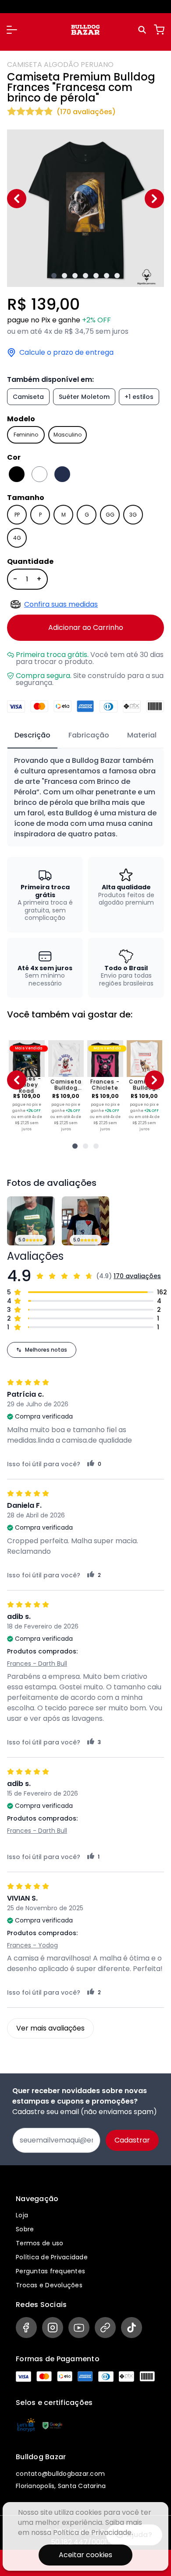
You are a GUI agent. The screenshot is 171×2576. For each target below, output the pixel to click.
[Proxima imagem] (154, 199)
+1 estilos (139, 397)
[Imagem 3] (75, 276)
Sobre (25, 2229)
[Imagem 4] (85, 276)
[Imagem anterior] (17, 199)
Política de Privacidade (52, 2257)
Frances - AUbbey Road (27, 1085)
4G (17, 538)
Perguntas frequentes (50, 2271)
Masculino (68, 435)
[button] (12, 30)
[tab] (32, 736)
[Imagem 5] (96, 276)
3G (133, 515)
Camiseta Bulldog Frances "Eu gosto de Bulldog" (66, 1085)
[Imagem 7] (117, 276)
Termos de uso (39, 2243)
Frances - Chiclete (105, 1085)
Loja (22, 2215)
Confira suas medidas (61, 604)
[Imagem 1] (54, 276)
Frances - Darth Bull (37, 1664)
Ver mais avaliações (50, 2028)
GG (110, 515)
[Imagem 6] (107, 276)
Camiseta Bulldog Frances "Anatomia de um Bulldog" (144, 1085)
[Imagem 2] (64, 276)
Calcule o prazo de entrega (66, 353)
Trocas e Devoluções (49, 2285)
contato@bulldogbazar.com (60, 2474)
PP (17, 515)
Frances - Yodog (32, 1945)
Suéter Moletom (84, 397)
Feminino (26, 435)
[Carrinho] (159, 30)
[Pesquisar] (143, 30)
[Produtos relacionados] (75, 1146)
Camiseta (28, 397)
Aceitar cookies (85, 2555)
